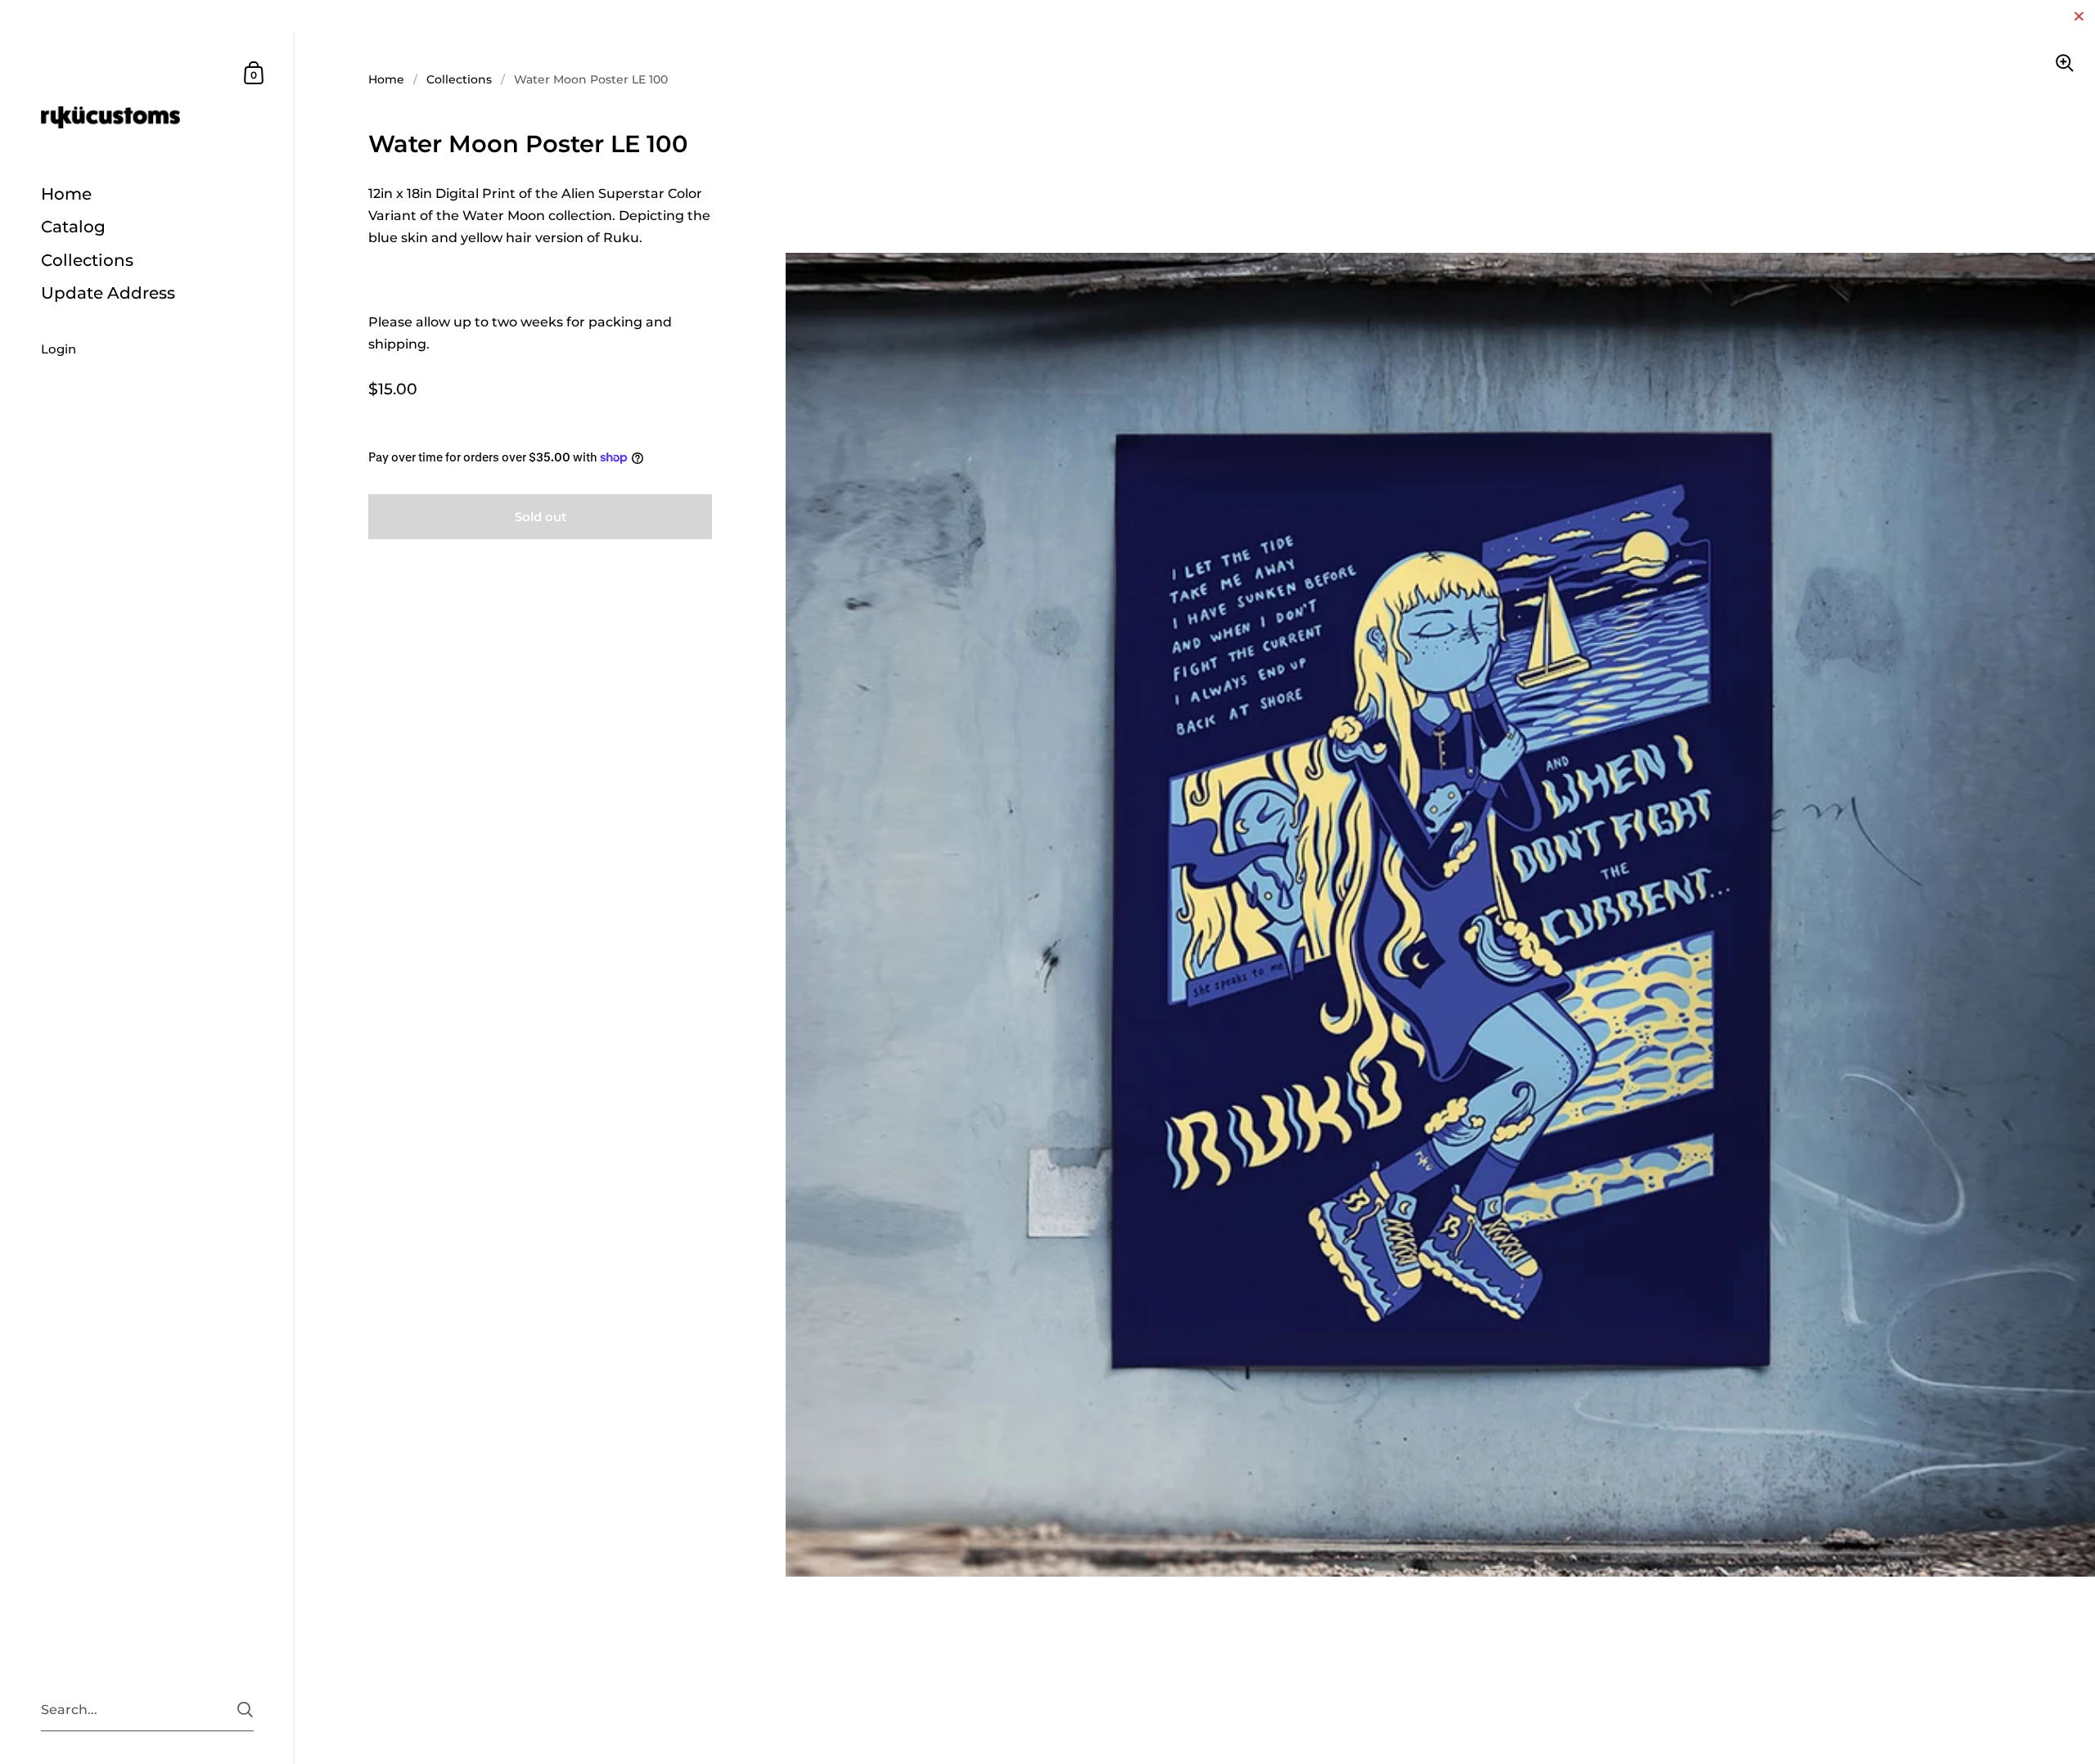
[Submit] (245, 1710)
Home (386, 79)
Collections (459, 79)
